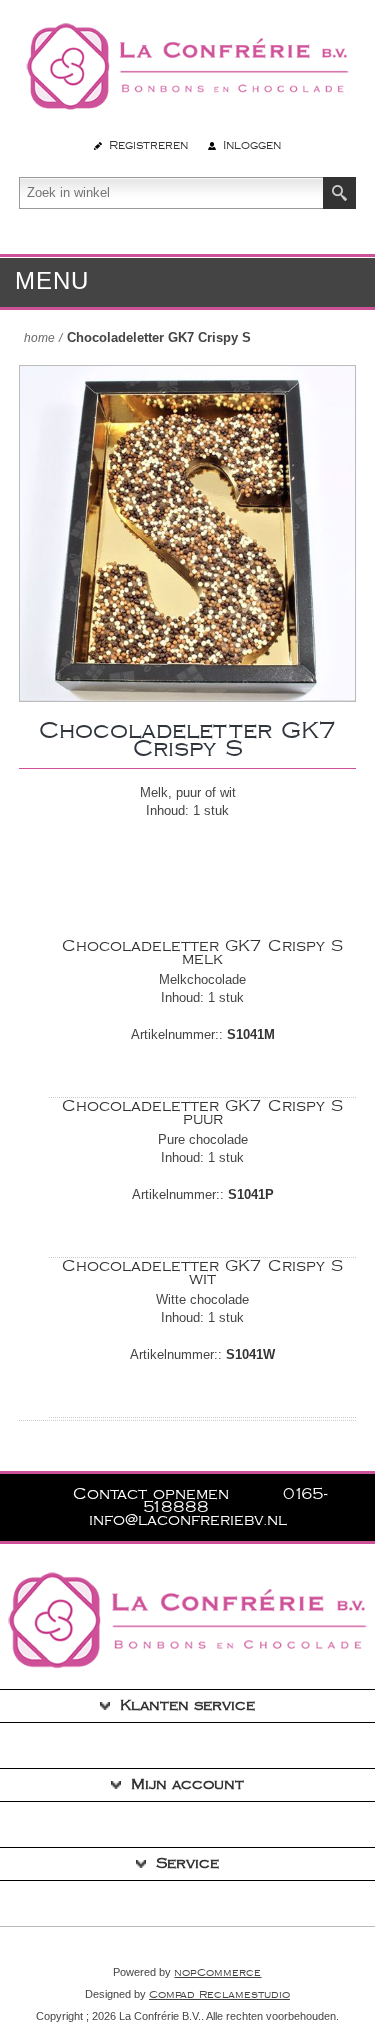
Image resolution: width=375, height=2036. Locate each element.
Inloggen (252, 145)
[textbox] (172, 193)
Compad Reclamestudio (219, 1995)
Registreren (148, 145)
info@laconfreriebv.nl (188, 1520)
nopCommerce (217, 1973)
